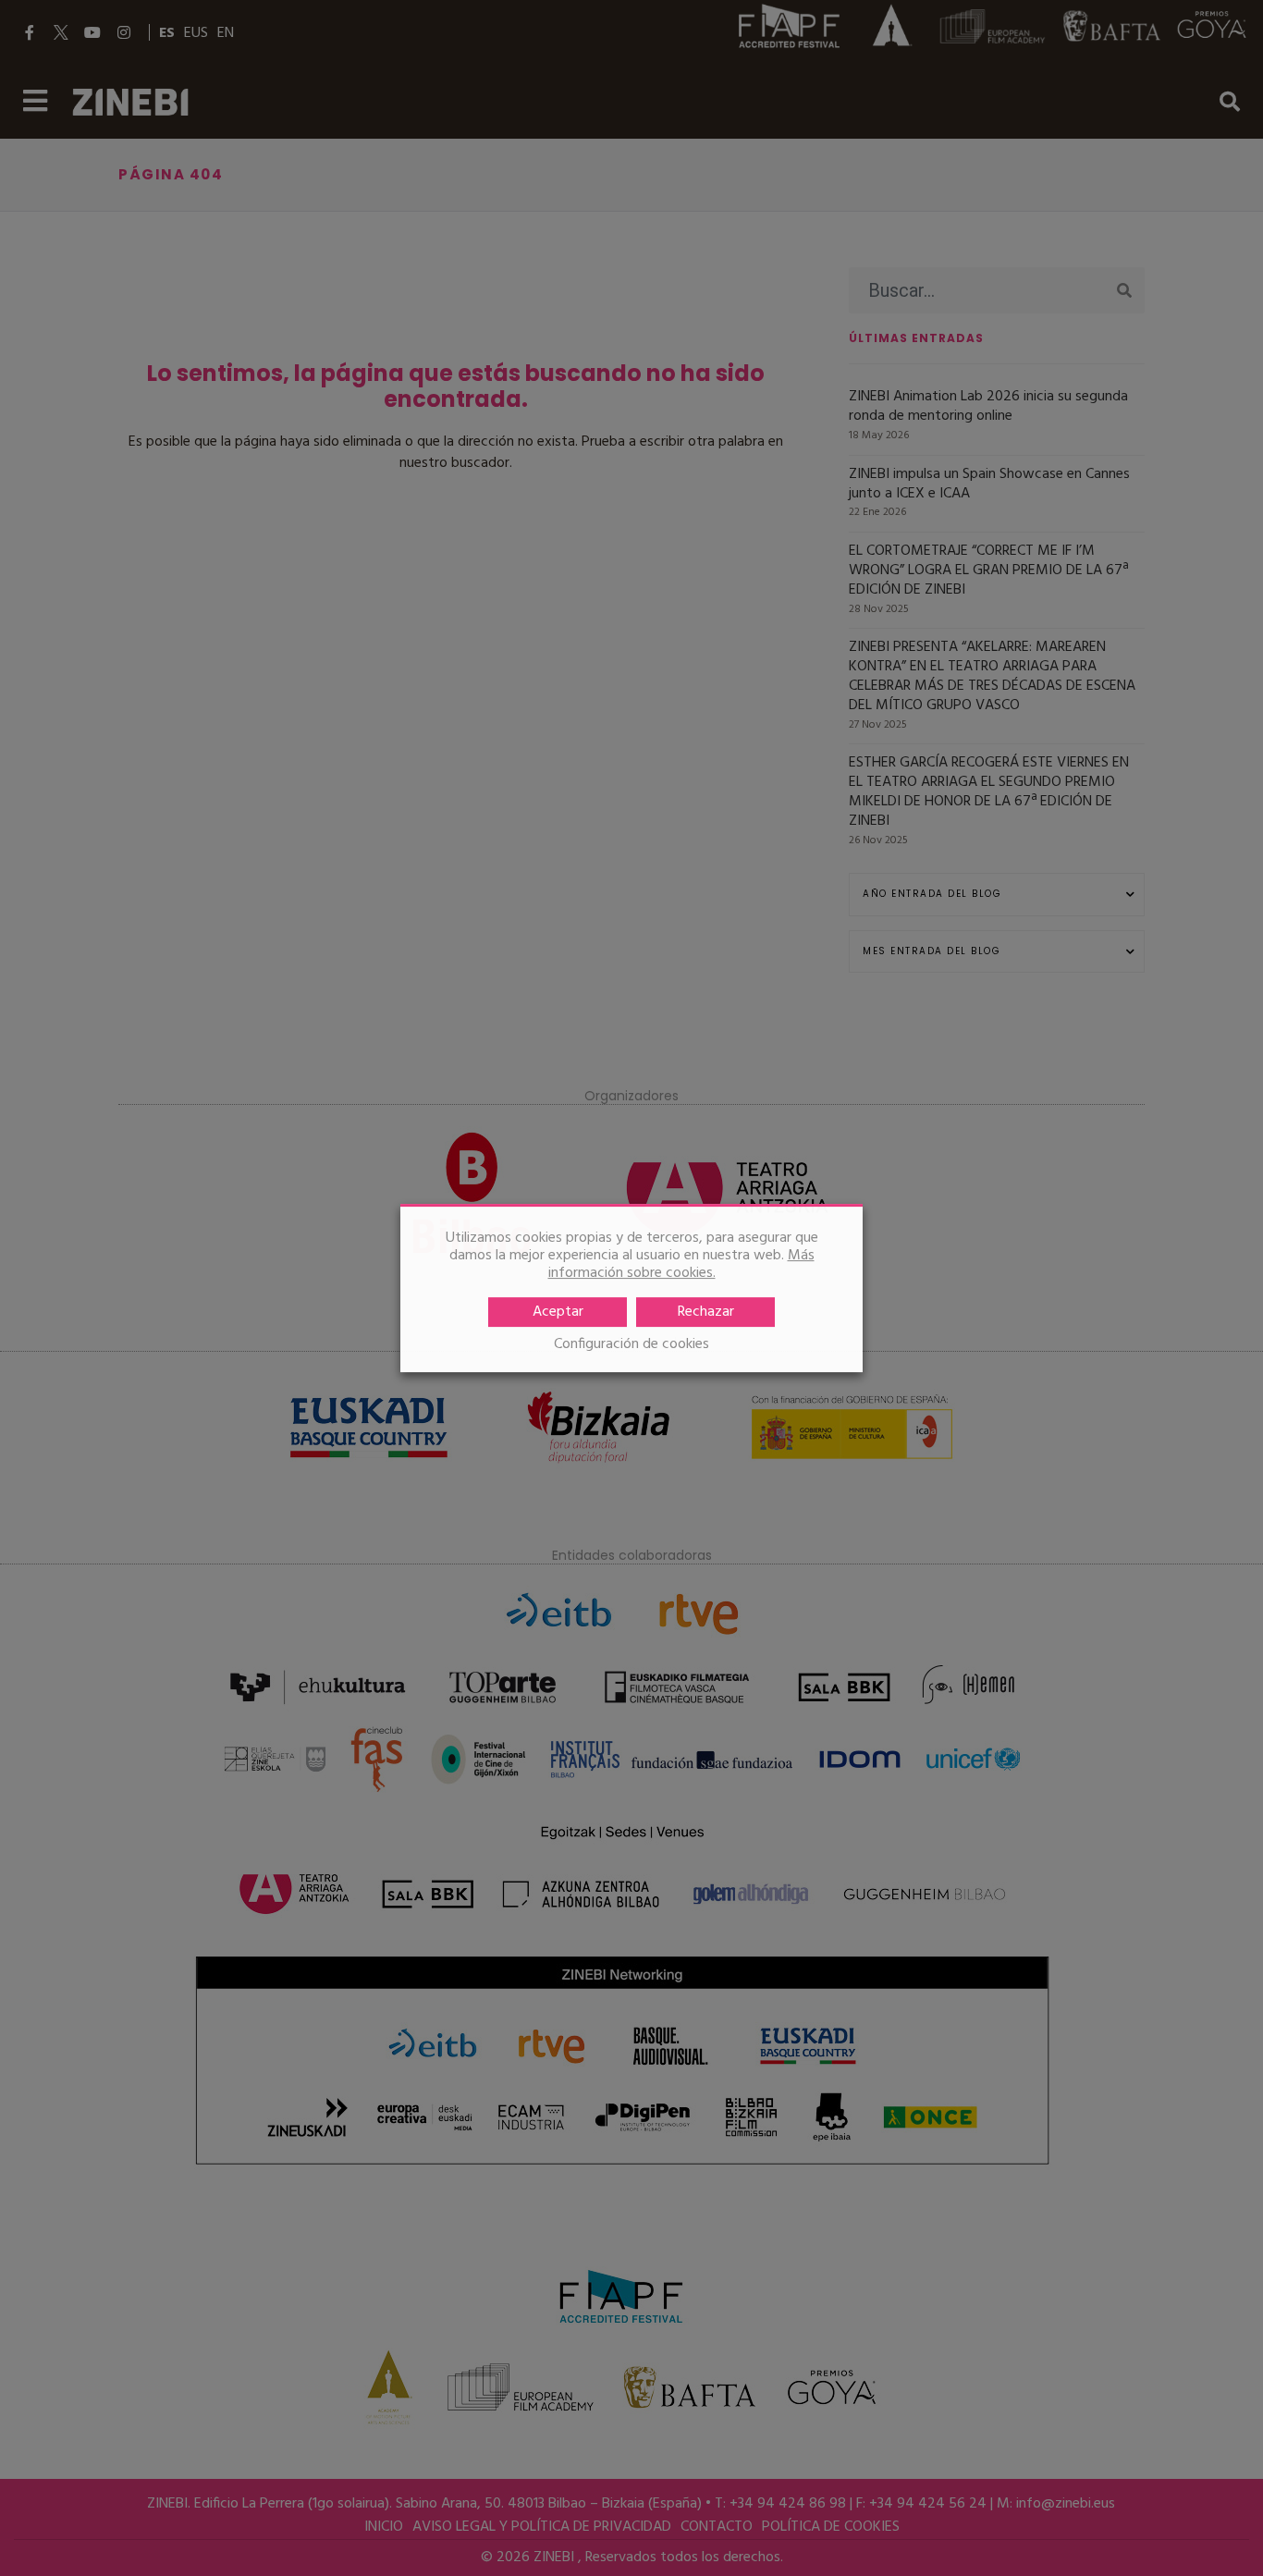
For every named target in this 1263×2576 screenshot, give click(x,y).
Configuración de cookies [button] (631, 1345)
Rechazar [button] (706, 1312)
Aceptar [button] (558, 1312)
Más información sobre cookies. (681, 1264)
